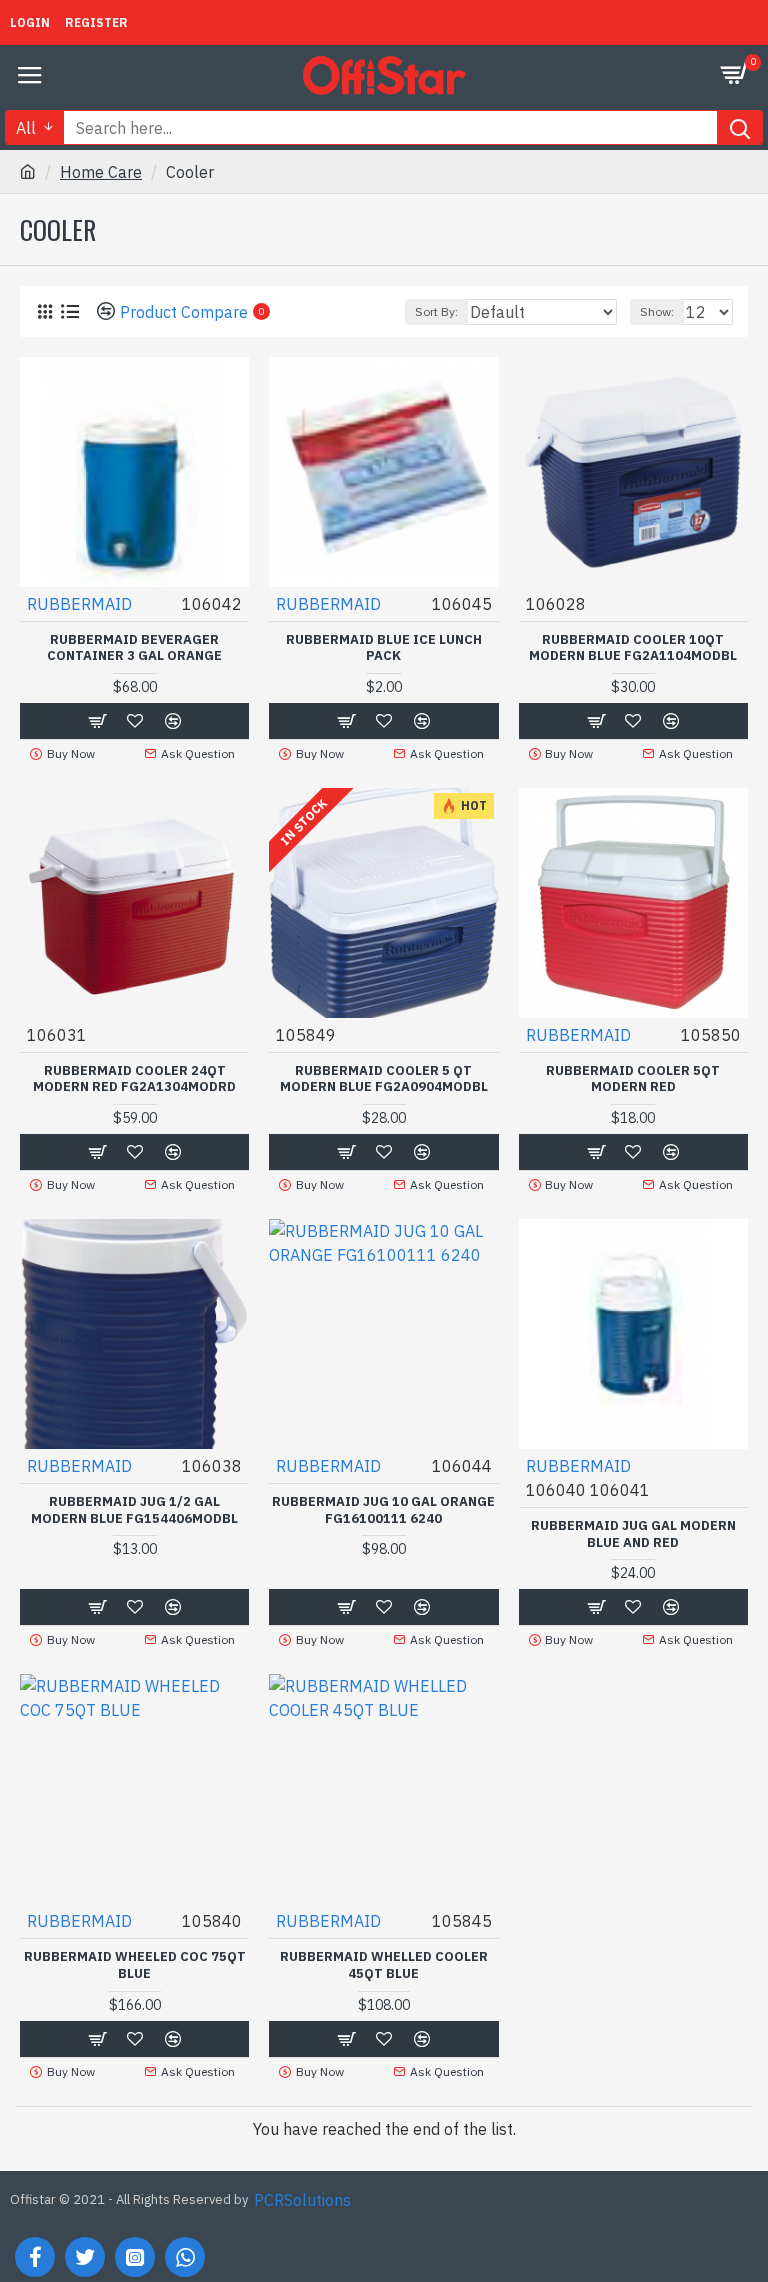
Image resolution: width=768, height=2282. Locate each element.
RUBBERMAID (79, 604)
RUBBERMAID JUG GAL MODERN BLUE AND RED (633, 1534)
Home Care (101, 172)
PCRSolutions (302, 2200)
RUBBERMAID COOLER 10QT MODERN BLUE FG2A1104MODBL (633, 648)
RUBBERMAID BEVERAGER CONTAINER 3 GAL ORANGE (134, 648)
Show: (657, 311)
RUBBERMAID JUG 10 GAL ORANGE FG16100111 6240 (383, 1510)
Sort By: (436, 311)
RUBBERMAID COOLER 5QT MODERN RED (633, 1079)
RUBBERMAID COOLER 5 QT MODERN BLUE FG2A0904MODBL (384, 1079)
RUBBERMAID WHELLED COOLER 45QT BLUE (384, 1965)
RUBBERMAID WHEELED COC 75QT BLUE (135, 1965)
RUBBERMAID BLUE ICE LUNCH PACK (384, 648)
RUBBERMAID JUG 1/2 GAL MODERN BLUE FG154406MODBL (134, 1510)
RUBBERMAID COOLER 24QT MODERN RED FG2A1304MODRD (134, 1079)
